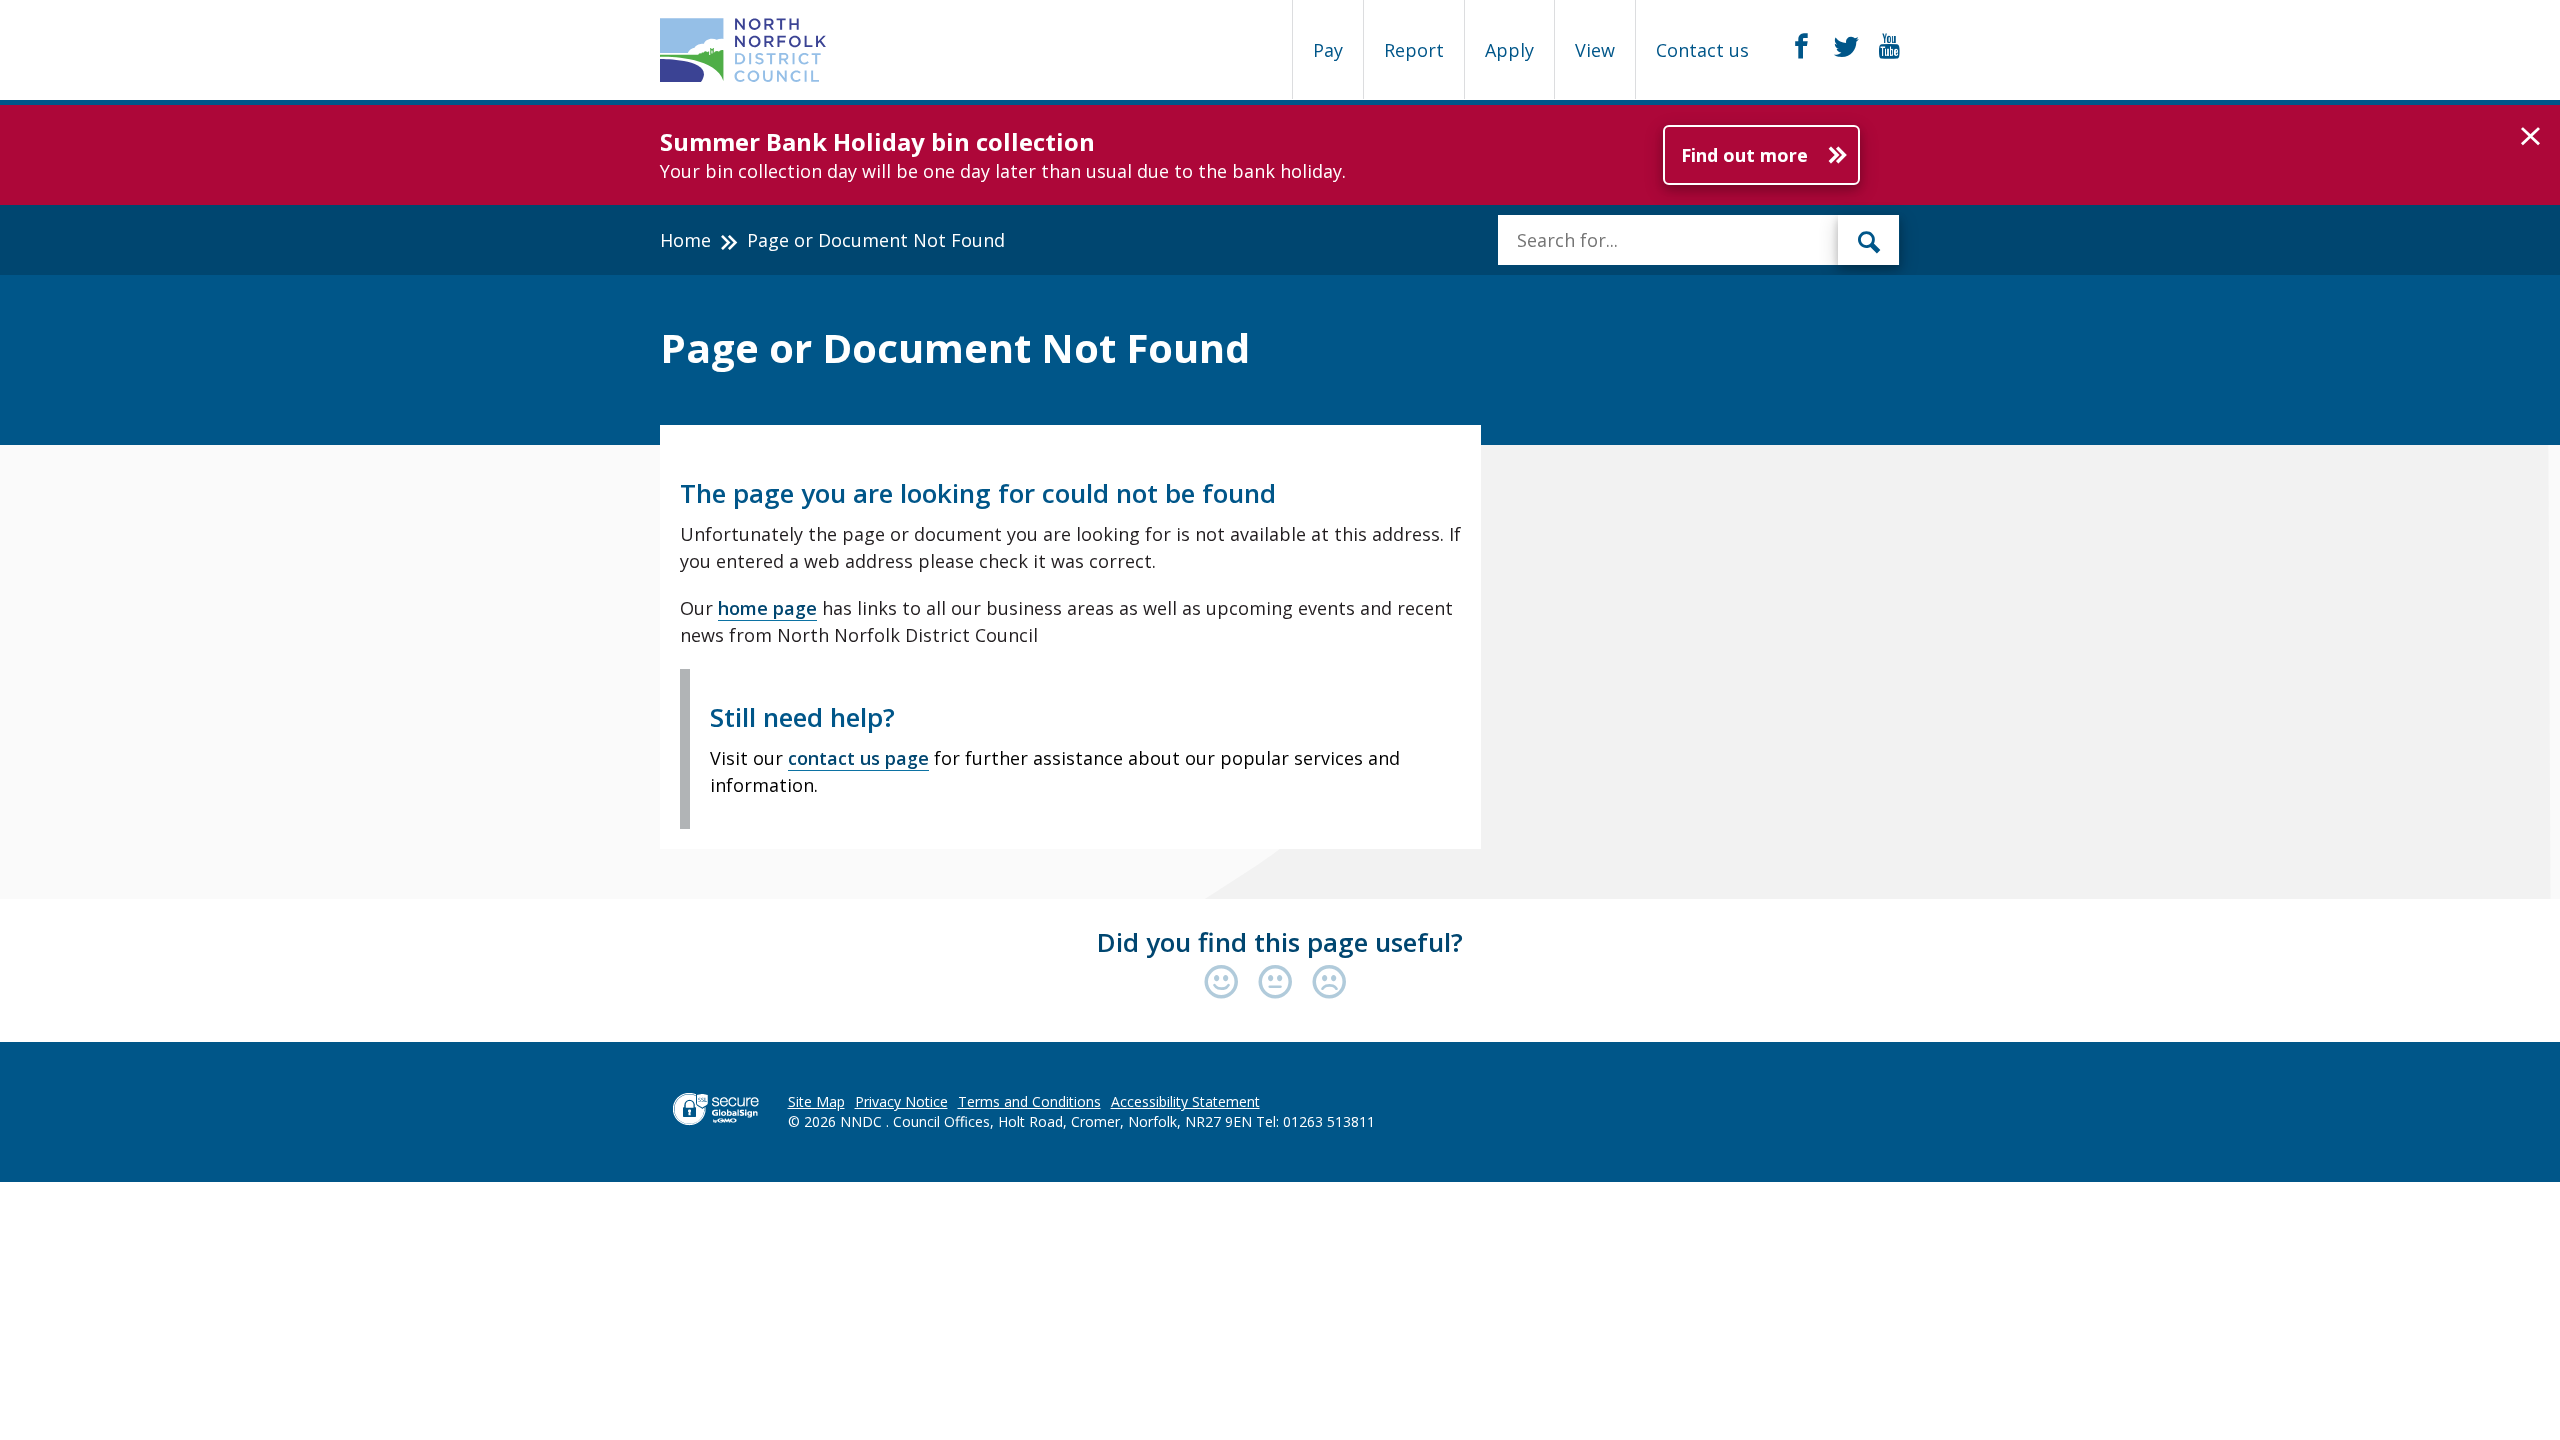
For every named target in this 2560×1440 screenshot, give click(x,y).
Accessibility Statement (1185, 1101)
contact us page (858, 758)
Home (685, 240)
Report (1414, 50)
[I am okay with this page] (1280, 983)
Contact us (1702, 50)
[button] (2530, 137)
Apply (1509, 50)
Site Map (816, 1101)
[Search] (1869, 240)
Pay (1328, 50)
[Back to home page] (743, 50)
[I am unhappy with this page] (1329, 983)
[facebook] (1801, 47)
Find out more (1744, 155)
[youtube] (1889, 47)
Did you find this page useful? (1280, 942)
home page (767, 608)
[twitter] (1846, 47)
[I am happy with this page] (1226, 983)
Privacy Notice (901, 1101)
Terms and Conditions (1029, 1101)
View (1595, 50)
